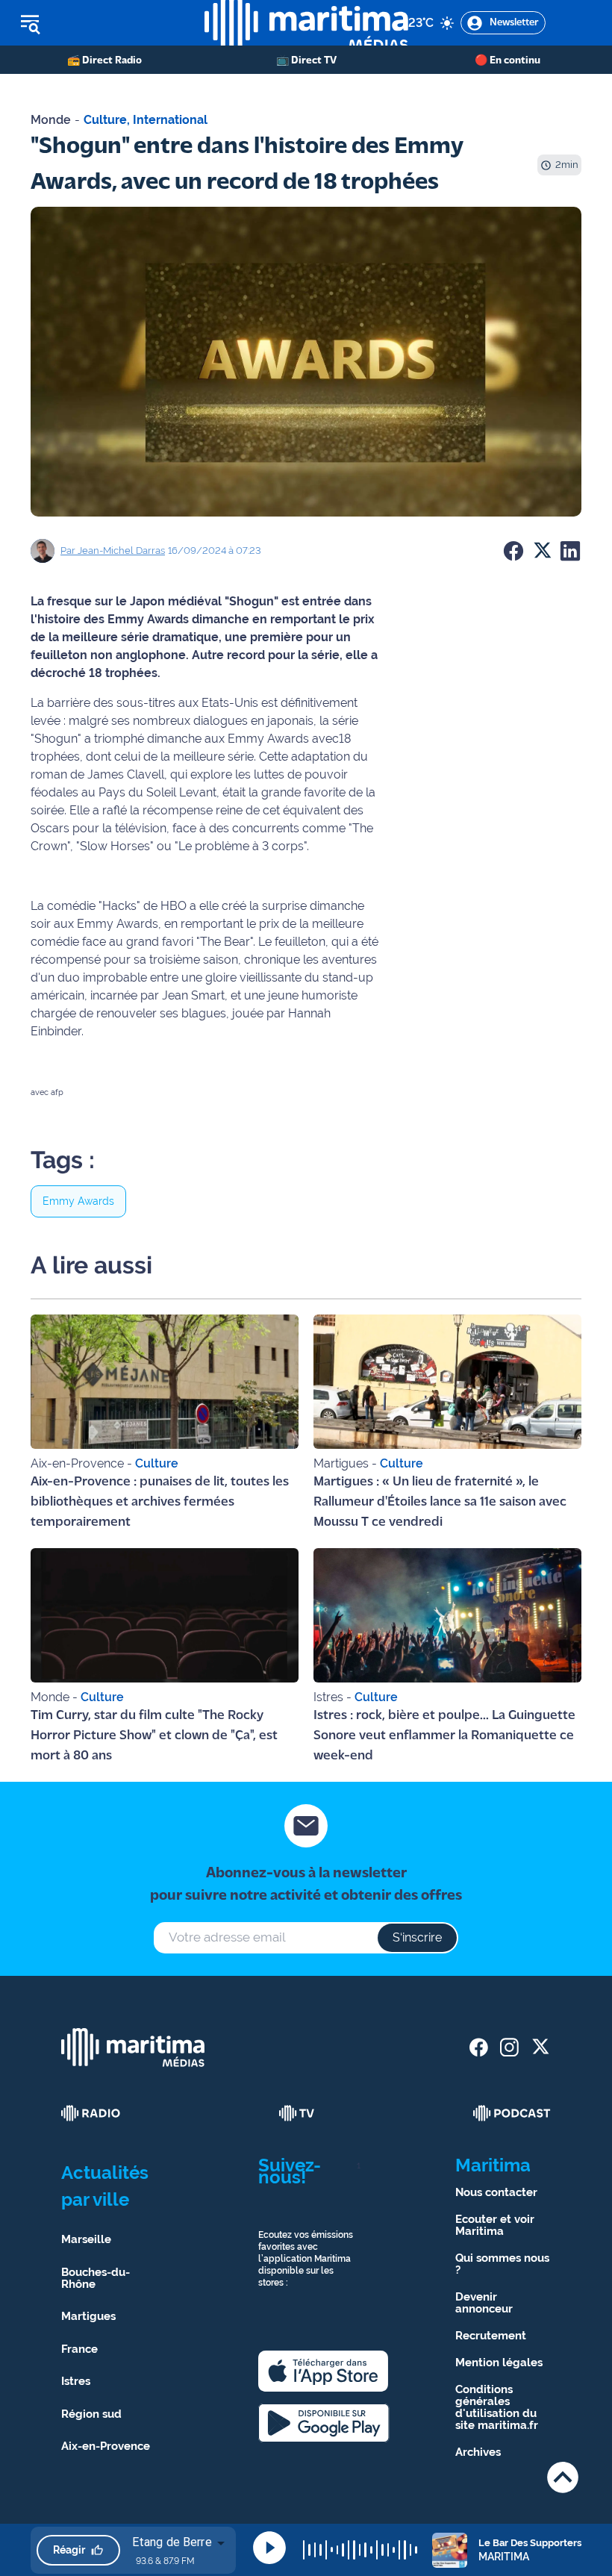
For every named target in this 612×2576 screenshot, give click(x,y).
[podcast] (512, 2113)
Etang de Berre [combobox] (172, 2542)
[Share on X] (542, 551)
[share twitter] (540, 2047)
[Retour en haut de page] (563, 2477)
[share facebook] (479, 2047)
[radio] (91, 2113)
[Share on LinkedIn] (570, 551)
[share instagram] (509, 2047)
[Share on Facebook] (513, 551)
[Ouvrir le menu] (102, 23)
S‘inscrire (417, 1937)
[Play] (269, 2548)
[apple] (323, 2371)
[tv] (297, 2113)
